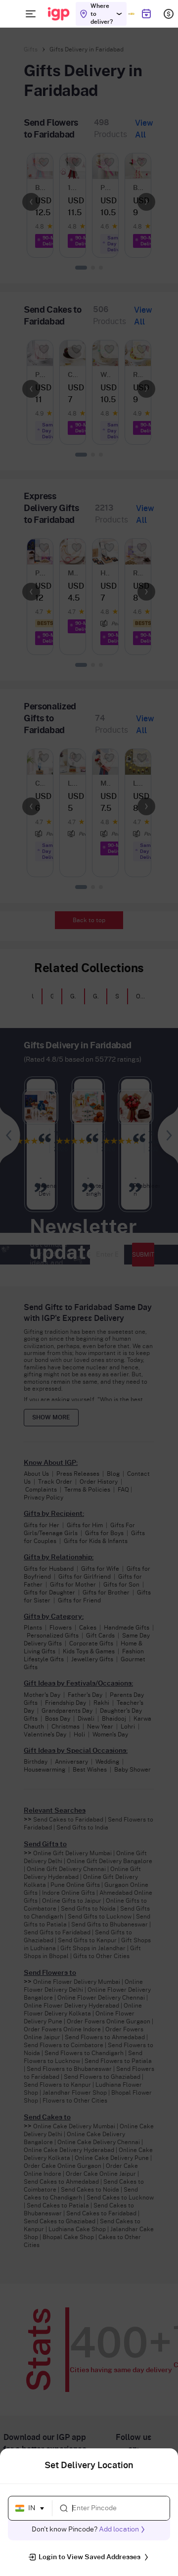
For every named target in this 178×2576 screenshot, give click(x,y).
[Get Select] (131, 14)
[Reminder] (146, 14)
